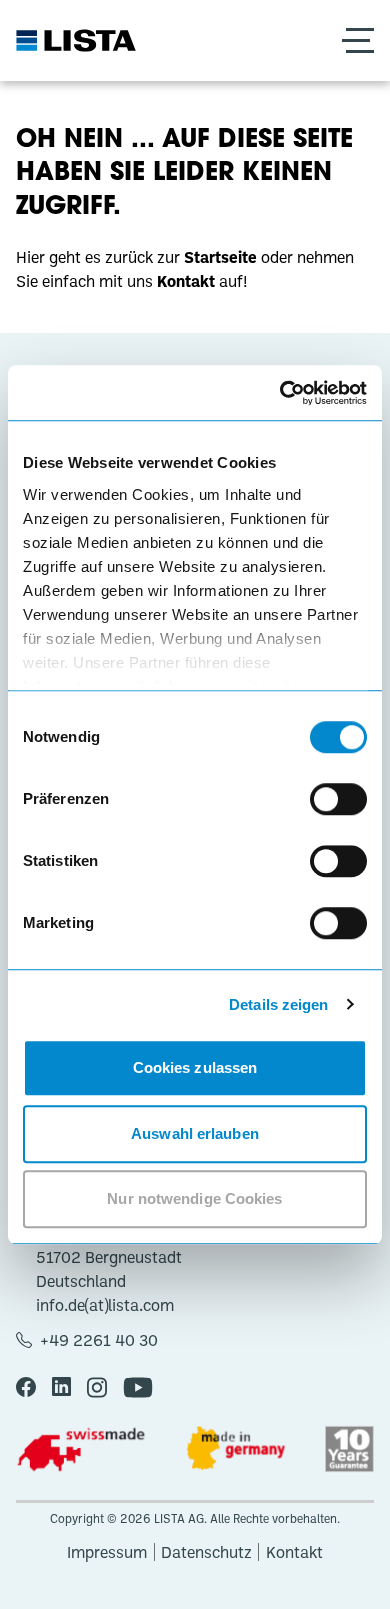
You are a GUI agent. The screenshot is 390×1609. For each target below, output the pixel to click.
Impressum (107, 1552)
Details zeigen (278, 1004)
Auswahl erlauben (195, 1133)
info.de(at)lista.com (105, 1305)
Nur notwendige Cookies (194, 1198)
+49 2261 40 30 (99, 1340)
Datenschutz (206, 1552)
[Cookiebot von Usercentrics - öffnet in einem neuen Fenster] (280, 393)
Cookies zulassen (195, 1067)
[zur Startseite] (76, 40)
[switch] (338, 799)
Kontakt (294, 1552)
